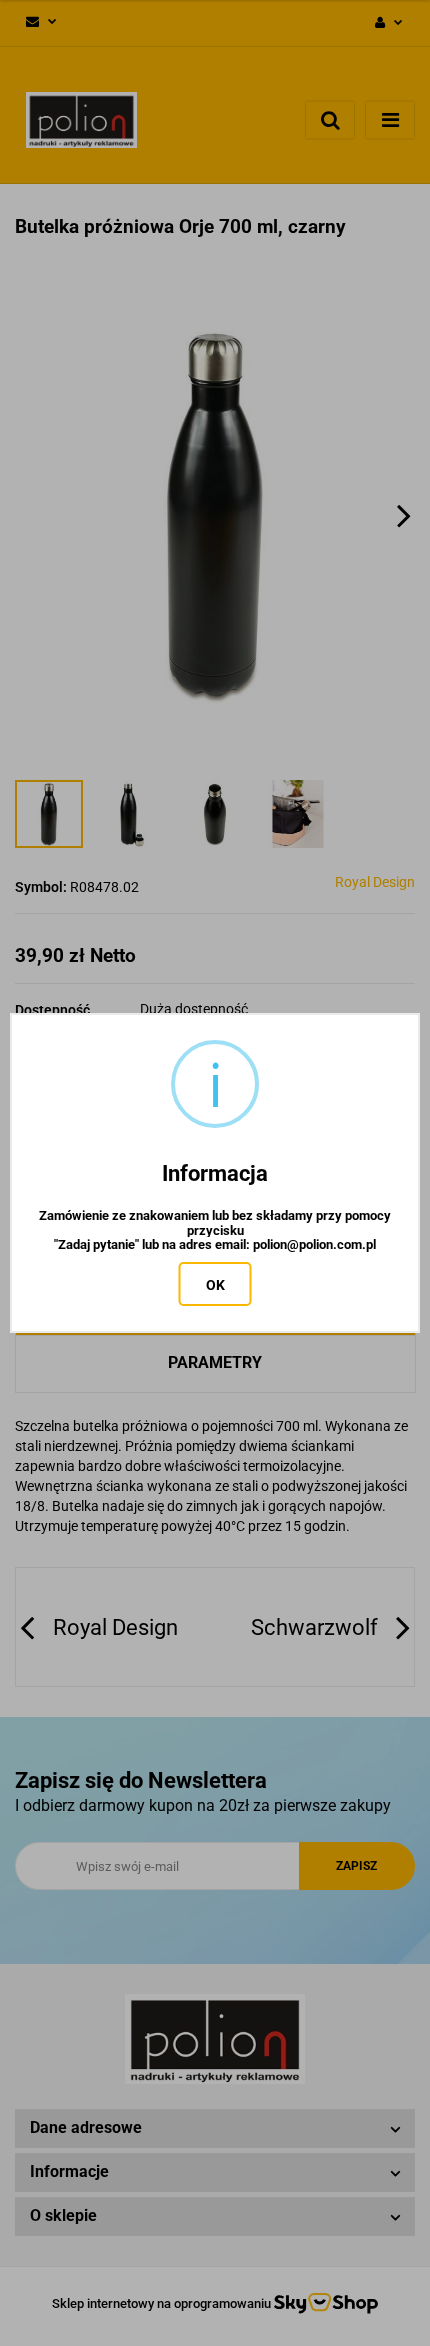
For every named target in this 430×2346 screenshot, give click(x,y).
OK (215, 1285)
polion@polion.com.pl (314, 1245)
